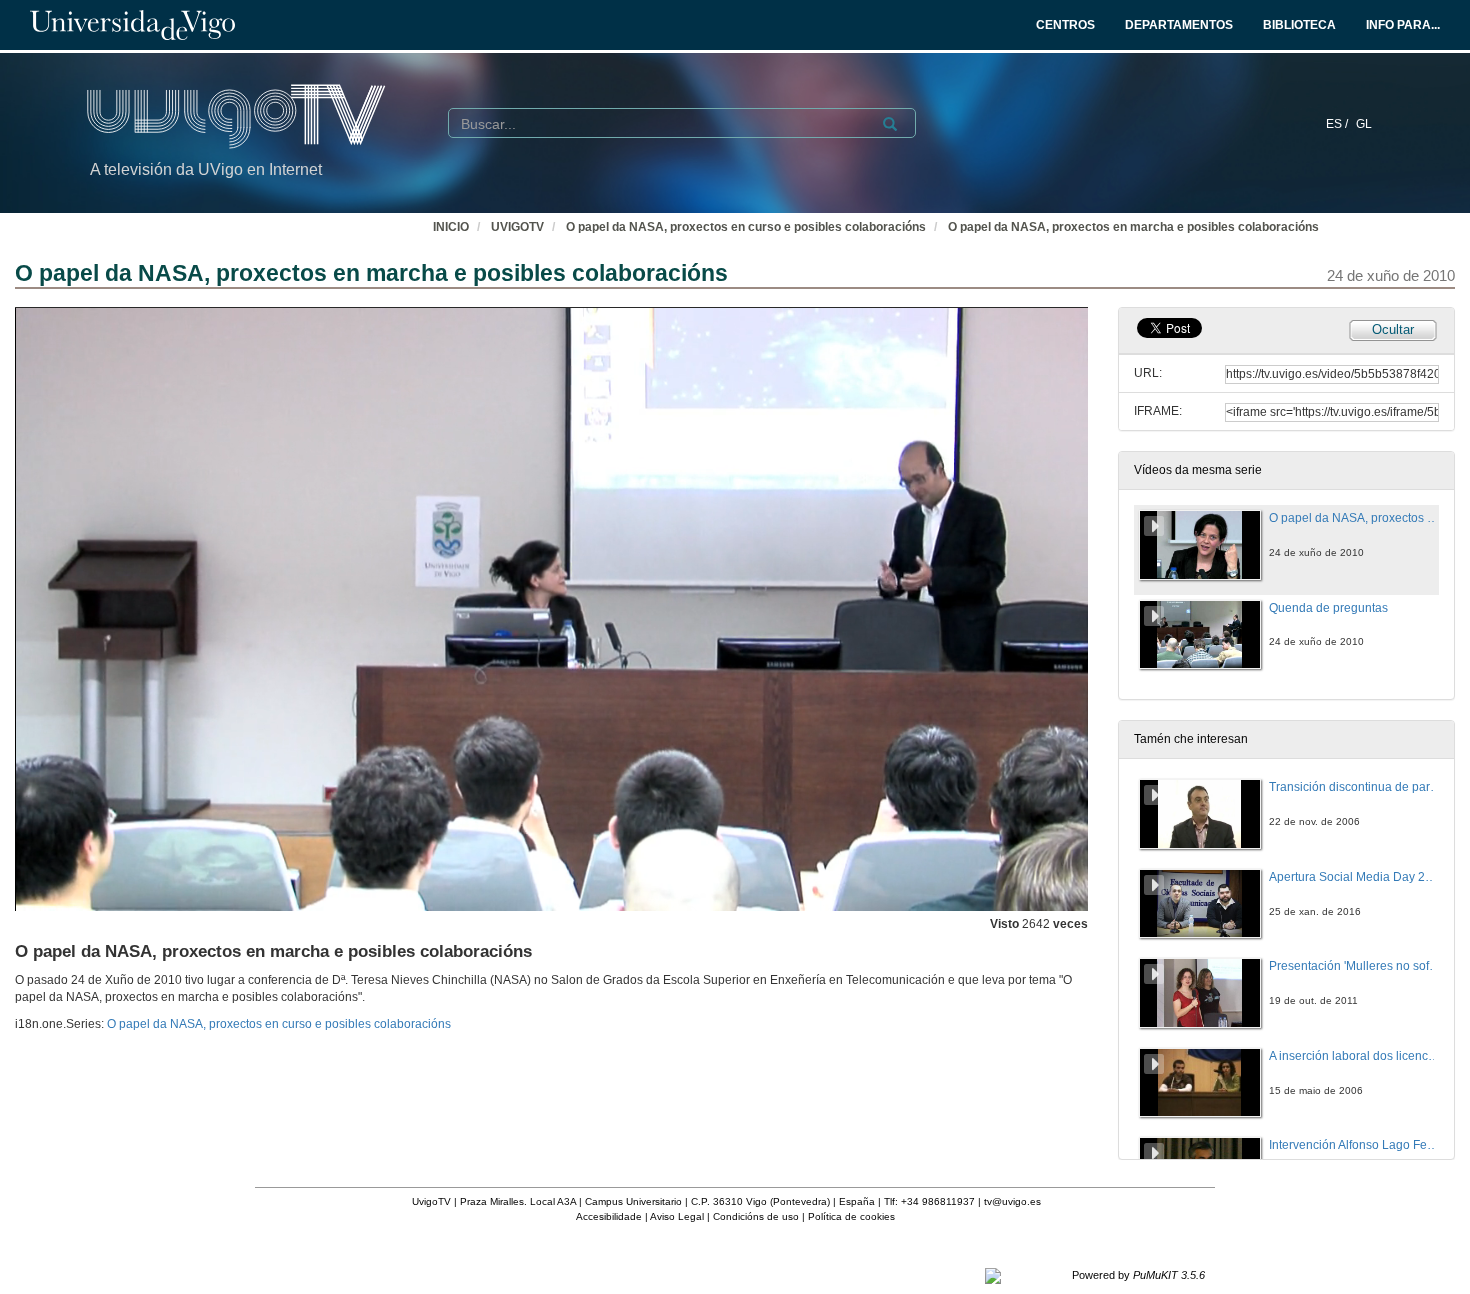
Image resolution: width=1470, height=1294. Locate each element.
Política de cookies (851, 1216)
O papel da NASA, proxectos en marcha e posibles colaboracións (1133, 227)
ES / (1338, 124)
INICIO (451, 227)
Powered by (1138, 1275)
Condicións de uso (756, 1216)
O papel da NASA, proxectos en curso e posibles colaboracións (746, 227)
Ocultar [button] (1393, 329)
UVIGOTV (517, 227)
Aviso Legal (677, 1216)
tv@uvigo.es (1012, 1201)
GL (1364, 124)
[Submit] (890, 124)
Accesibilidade (609, 1216)
